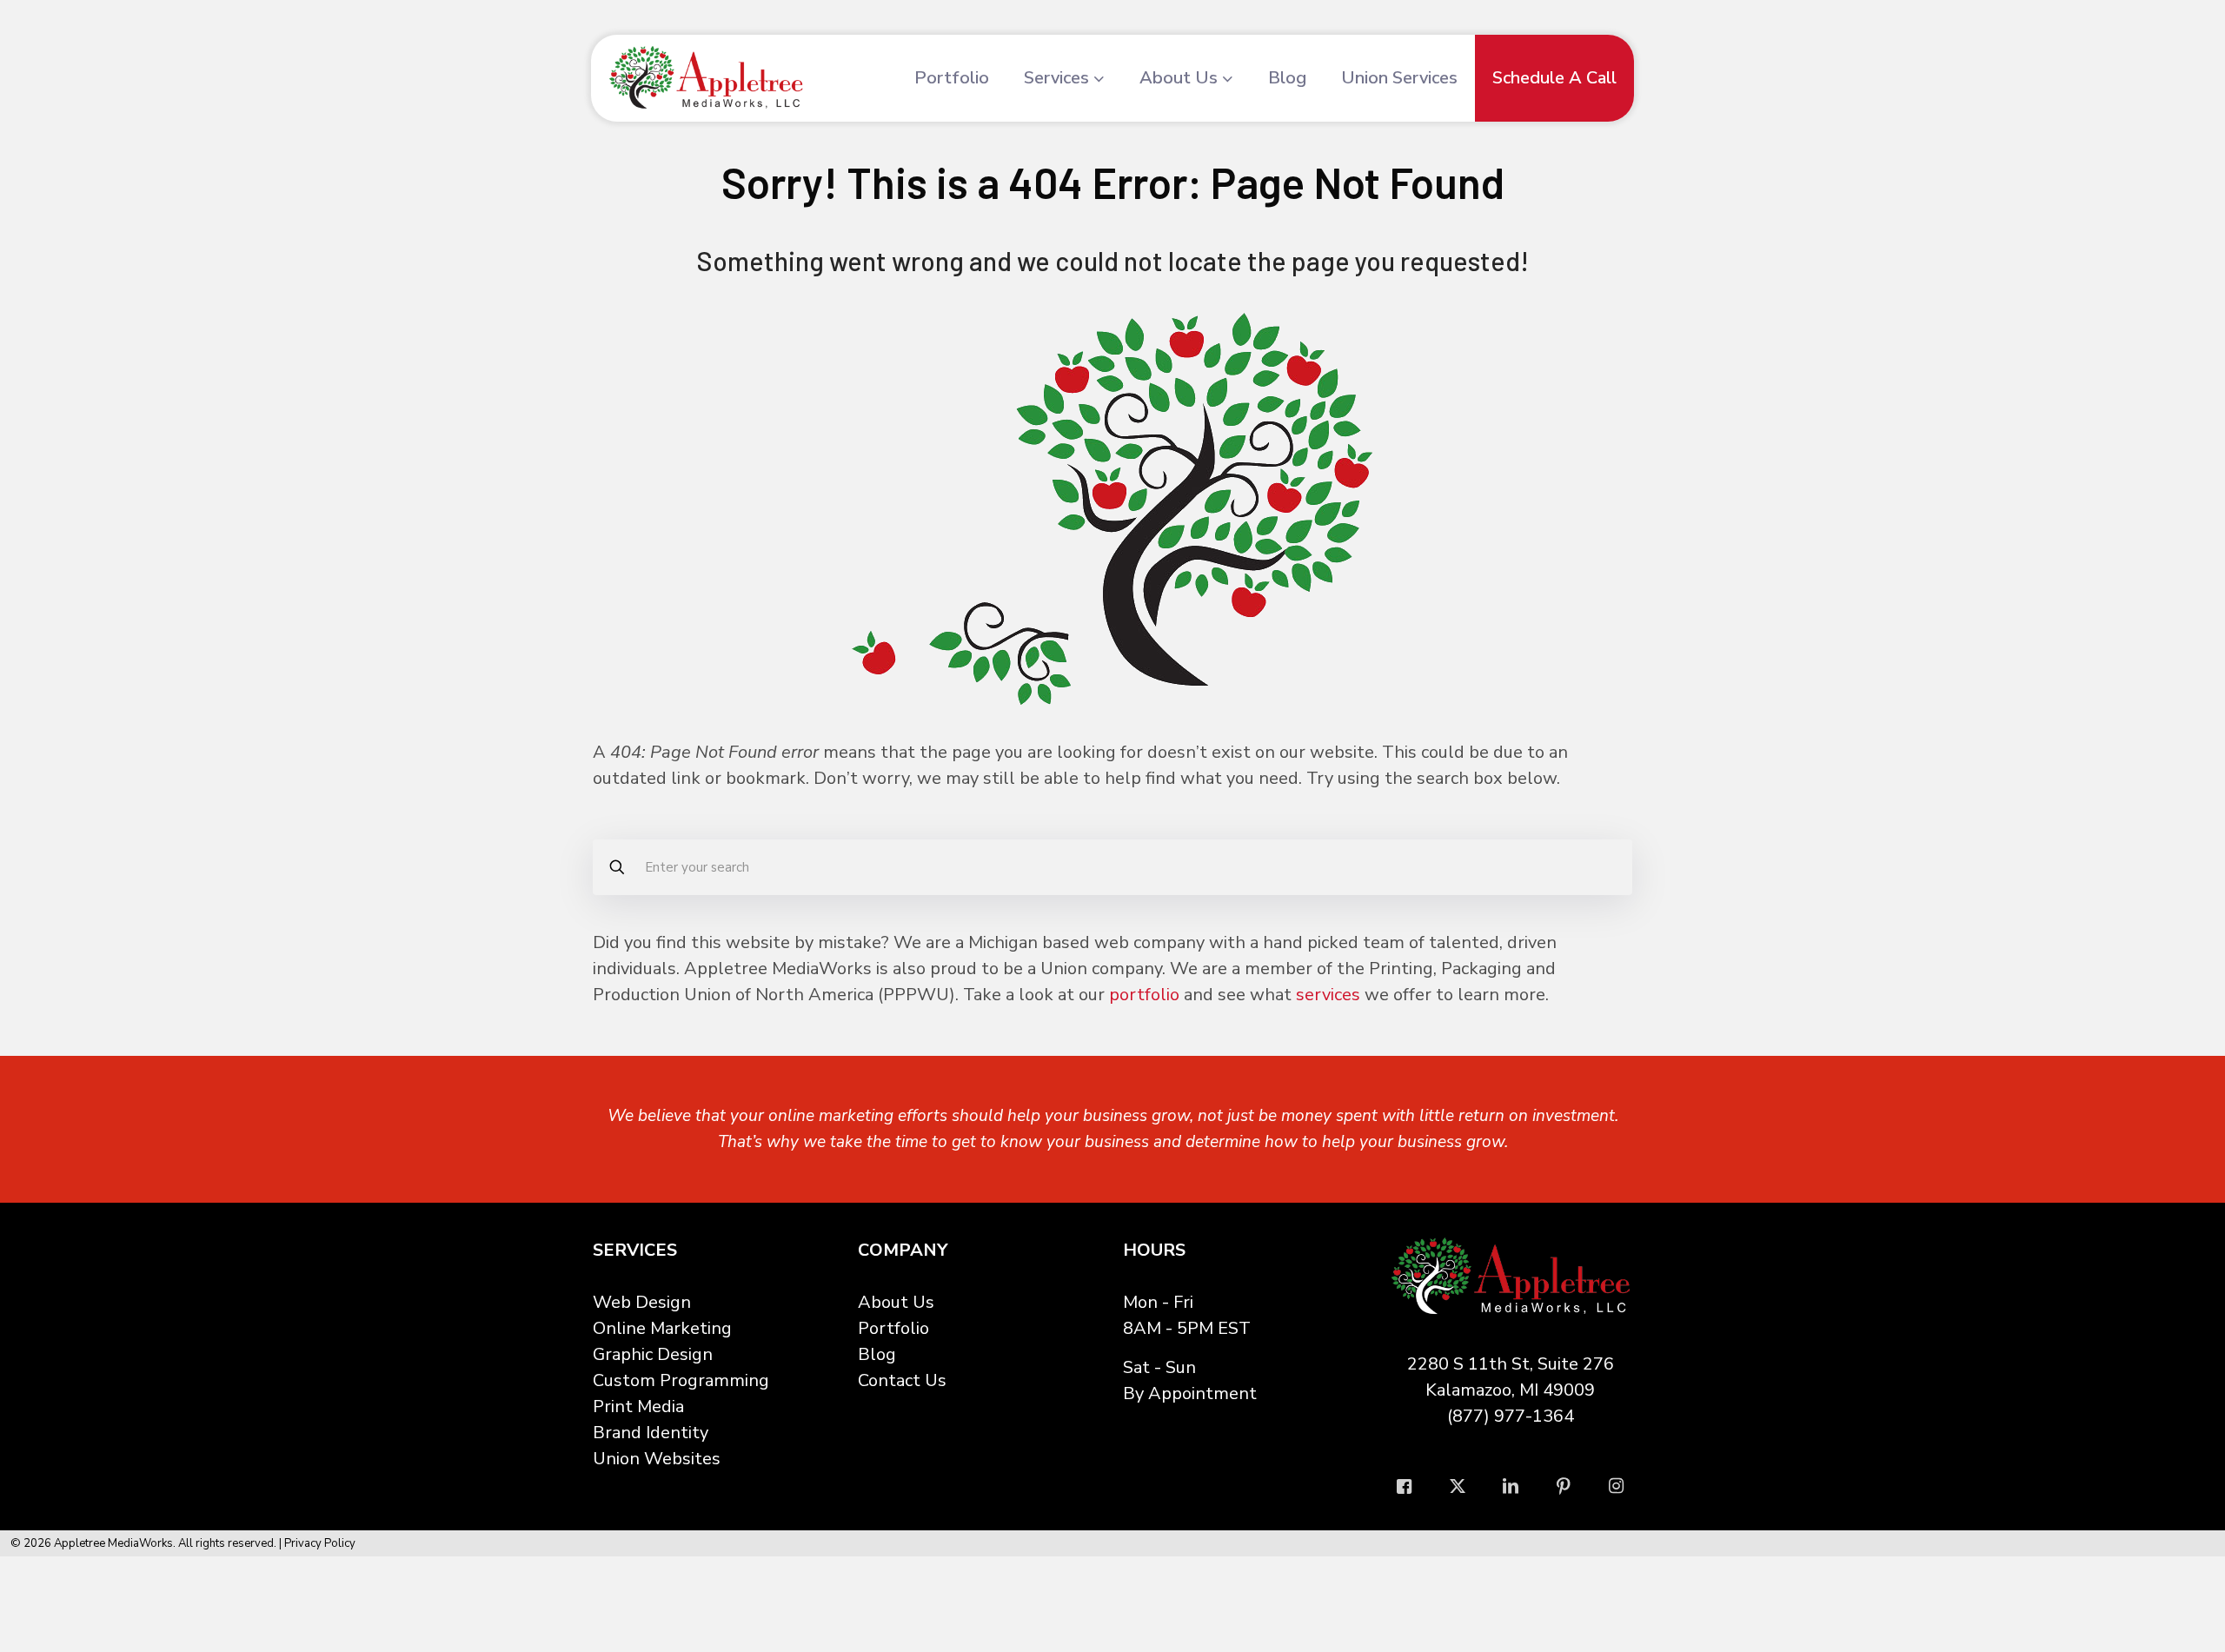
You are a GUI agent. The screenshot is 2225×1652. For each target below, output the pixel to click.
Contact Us (902, 1380)
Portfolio (893, 1328)
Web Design (642, 1302)
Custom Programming (681, 1380)
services (1328, 995)
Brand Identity (651, 1433)
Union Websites (657, 1459)
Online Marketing (662, 1328)
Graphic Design (653, 1354)
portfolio (1144, 995)
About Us (896, 1302)
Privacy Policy (320, 1543)
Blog (877, 1354)
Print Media (638, 1407)
